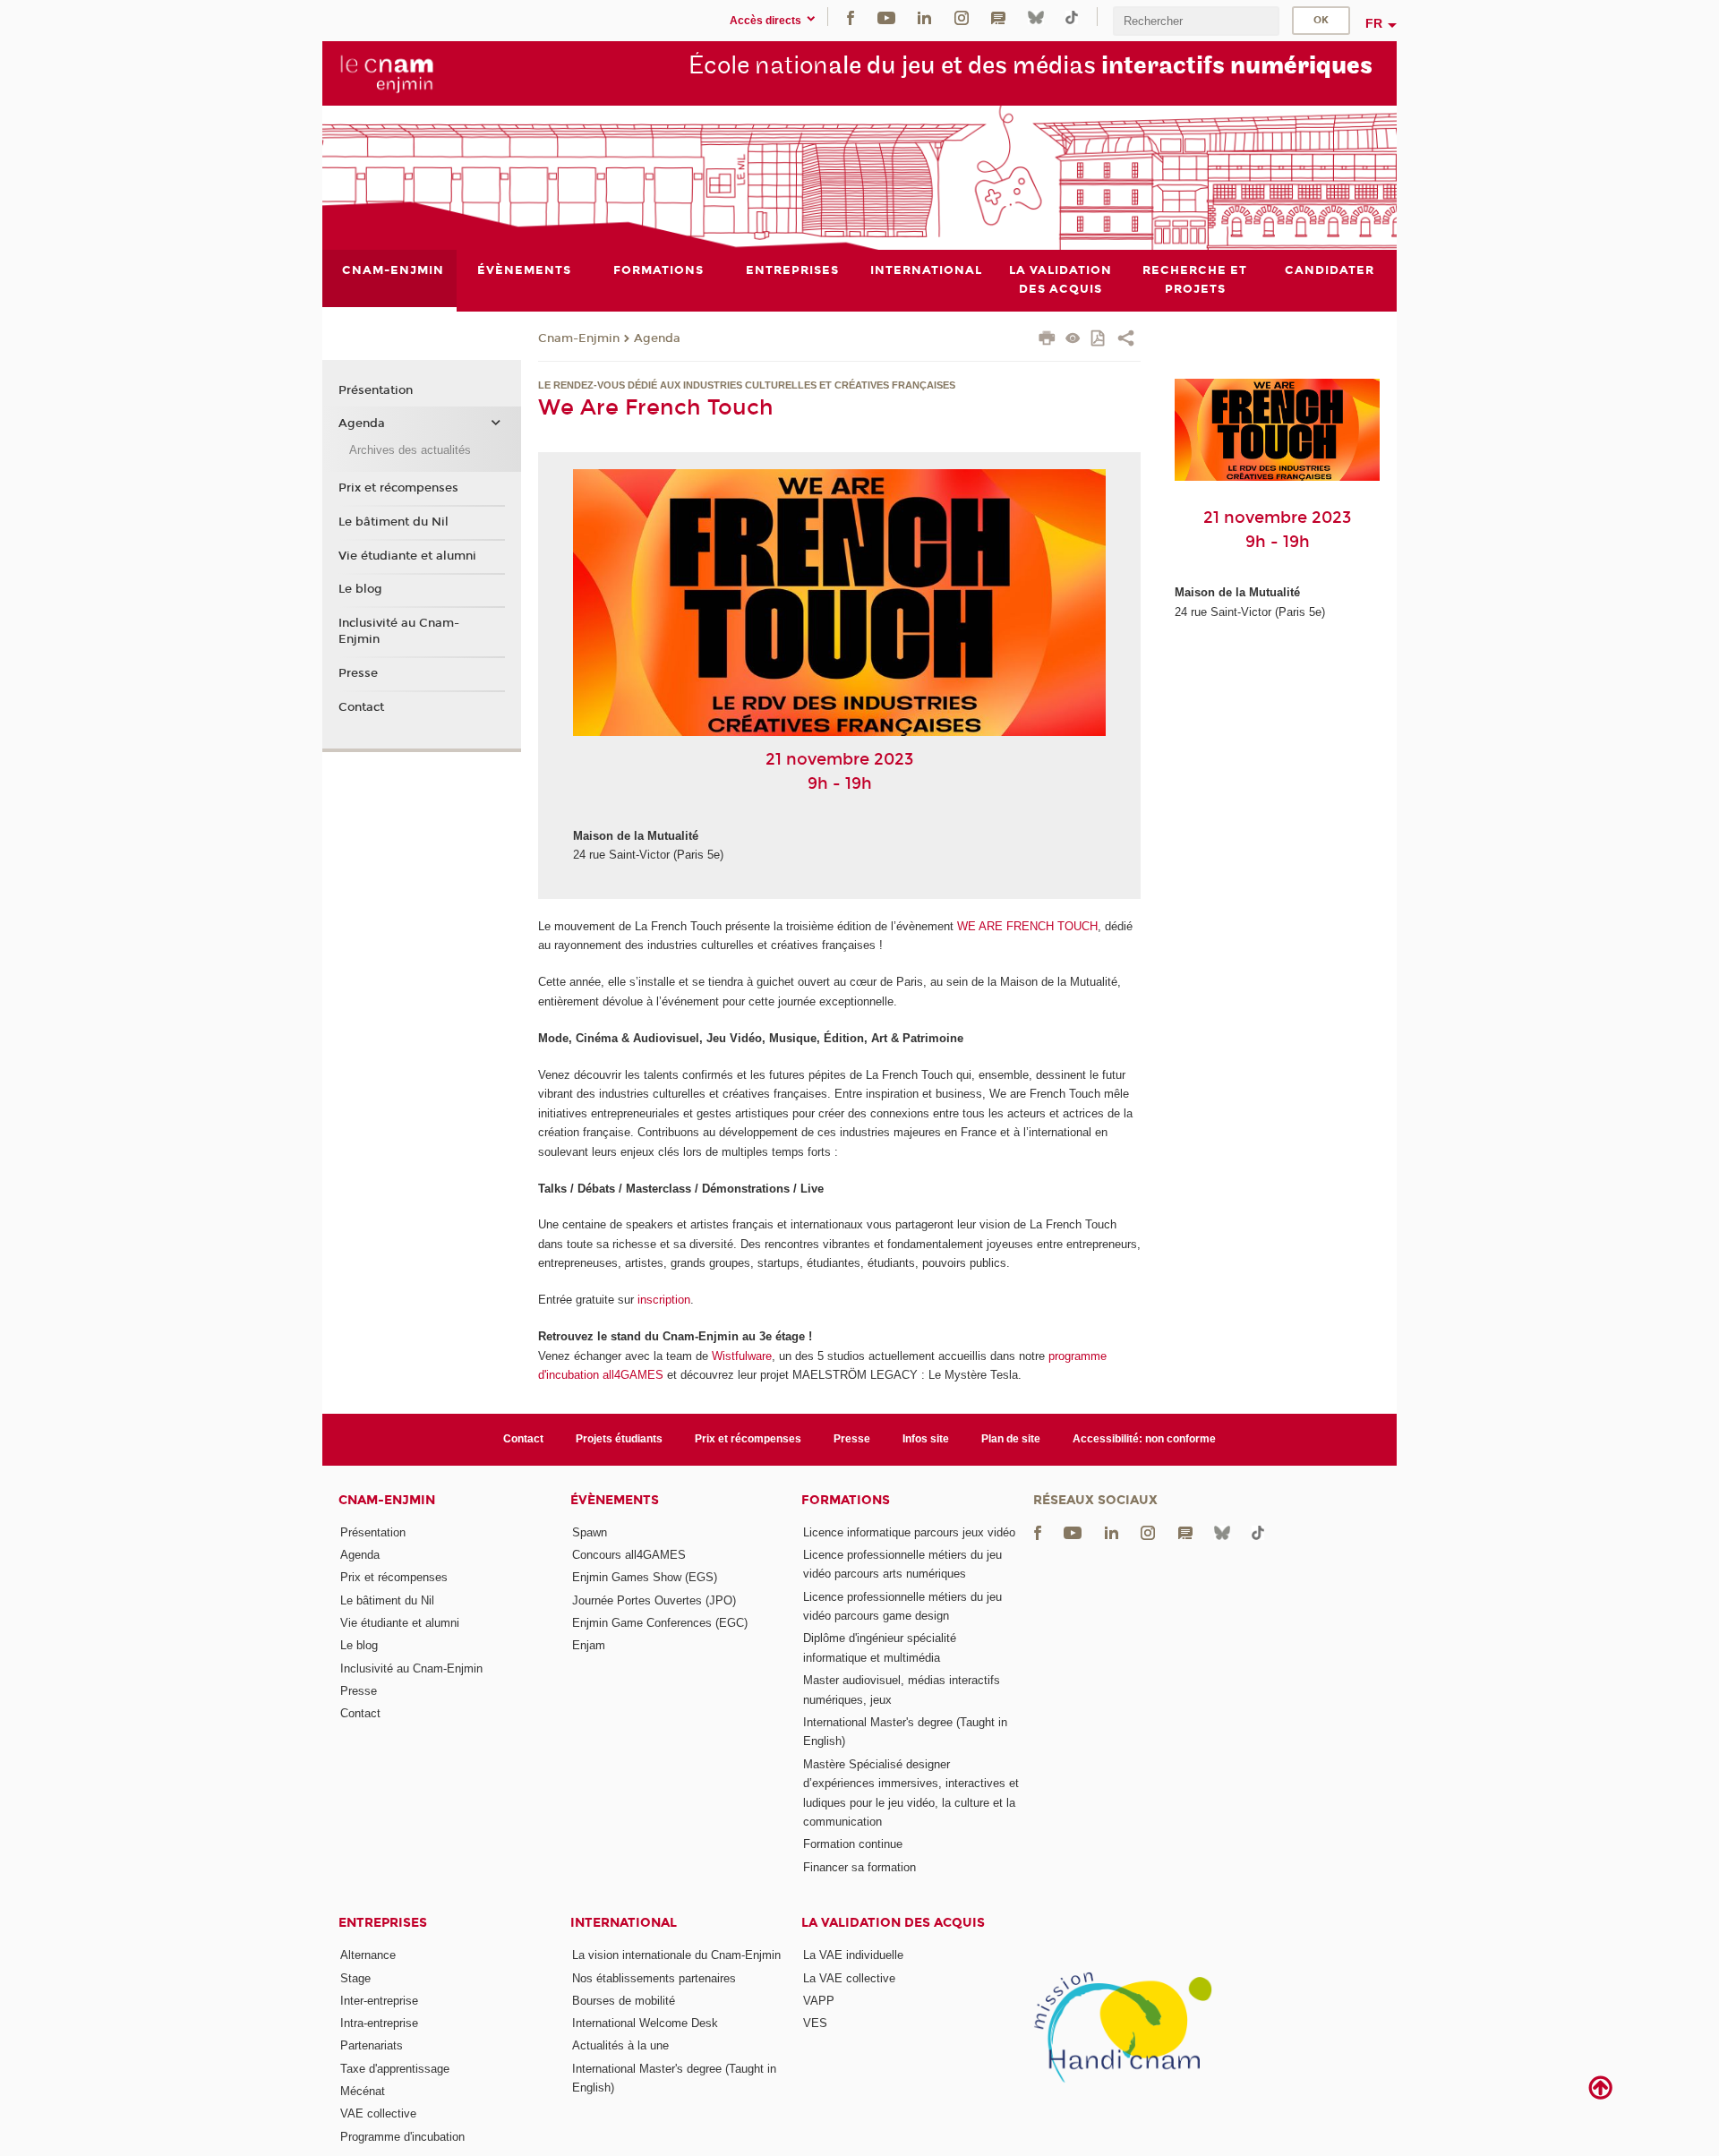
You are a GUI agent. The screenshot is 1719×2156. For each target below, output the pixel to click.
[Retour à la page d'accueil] (387, 73)
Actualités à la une (620, 2045)
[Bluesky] (1036, 17)
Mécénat (363, 2091)
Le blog (360, 589)
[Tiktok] (1072, 17)
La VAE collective (849, 1978)
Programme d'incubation (402, 2137)
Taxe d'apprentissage (395, 2069)
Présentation (376, 390)
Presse (358, 673)
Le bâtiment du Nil (393, 522)
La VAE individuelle (853, 1955)
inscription (664, 1300)
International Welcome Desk (645, 2023)
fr (1374, 23)
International (624, 1923)
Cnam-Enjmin (579, 338)
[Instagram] (962, 17)
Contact (361, 707)
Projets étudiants (619, 1439)
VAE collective (378, 2113)
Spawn (590, 1532)
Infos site (926, 1439)
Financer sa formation (859, 1867)
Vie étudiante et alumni (407, 556)
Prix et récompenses (398, 488)
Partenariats (372, 2045)
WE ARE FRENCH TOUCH (1027, 926)
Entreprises (383, 1923)
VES (815, 2023)
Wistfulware (742, 1356)
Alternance (368, 1955)
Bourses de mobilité (624, 2001)
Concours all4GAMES (629, 1555)
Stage (355, 1978)
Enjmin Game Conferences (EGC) (660, 1623)
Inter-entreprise (379, 2001)
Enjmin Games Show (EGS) (645, 1577)
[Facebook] (851, 17)
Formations (846, 1500)
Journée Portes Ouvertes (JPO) (654, 1600)
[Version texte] (1073, 340)
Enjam (589, 1645)
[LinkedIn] (924, 17)
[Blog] (998, 17)
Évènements (615, 1500)
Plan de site (1011, 1439)
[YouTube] (886, 17)
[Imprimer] (1047, 340)
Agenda (657, 338)
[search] (1196, 21)
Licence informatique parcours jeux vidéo (909, 1532)
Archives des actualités (410, 450)
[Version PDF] (1099, 340)
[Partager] (1126, 340)
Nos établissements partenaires (654, 1978)
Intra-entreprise (379, 2023)
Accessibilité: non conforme (1144, 1439)
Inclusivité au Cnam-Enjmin (399, 631)
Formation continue (853, 1844)
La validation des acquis (893, 1923)
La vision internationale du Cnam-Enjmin (676, 1955)
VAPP (819, 2001)
